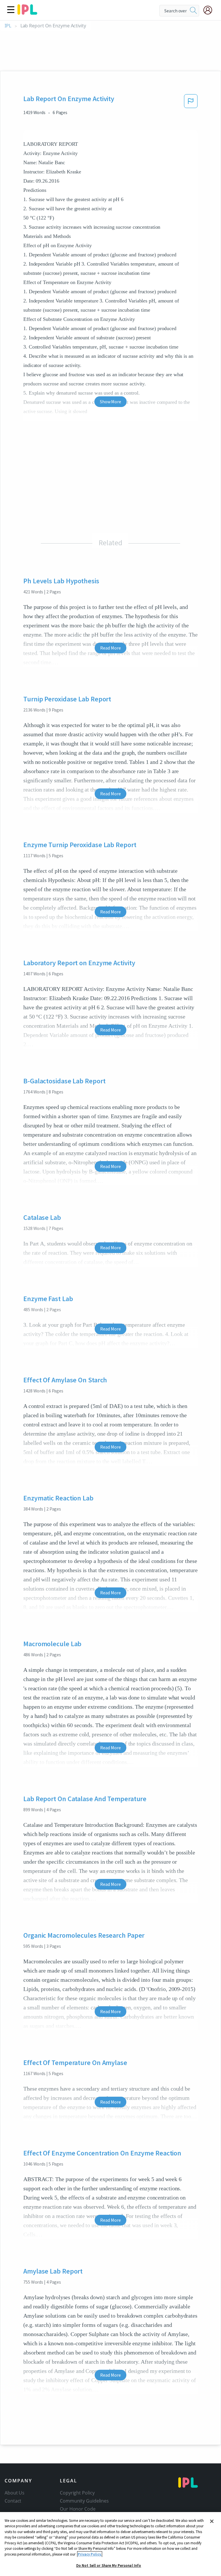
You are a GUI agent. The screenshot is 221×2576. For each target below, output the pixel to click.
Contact (13, 2501)
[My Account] (210, 10)
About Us (15, 2493)
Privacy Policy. (90, 2554)
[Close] (212, 2521)
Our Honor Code (78, 2509)
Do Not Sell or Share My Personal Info (109, 2565)
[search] (193, 11)
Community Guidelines (84, 2501)
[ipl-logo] (27, 13)
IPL (8, 26)
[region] (110, 2544)
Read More (110, 648)
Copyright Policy (77, 2493)
